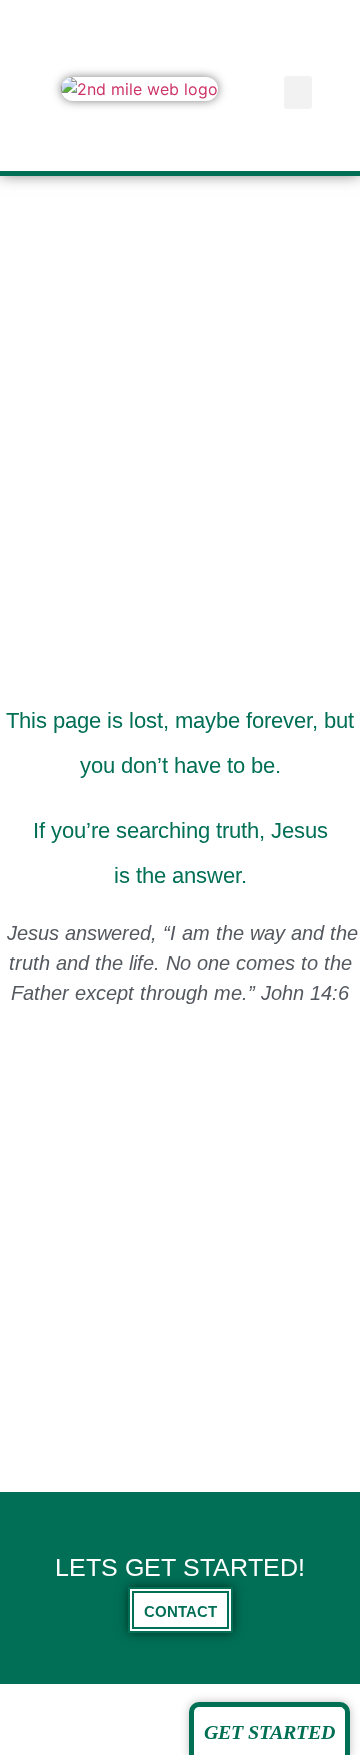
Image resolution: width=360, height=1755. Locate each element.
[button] (298, 92)
